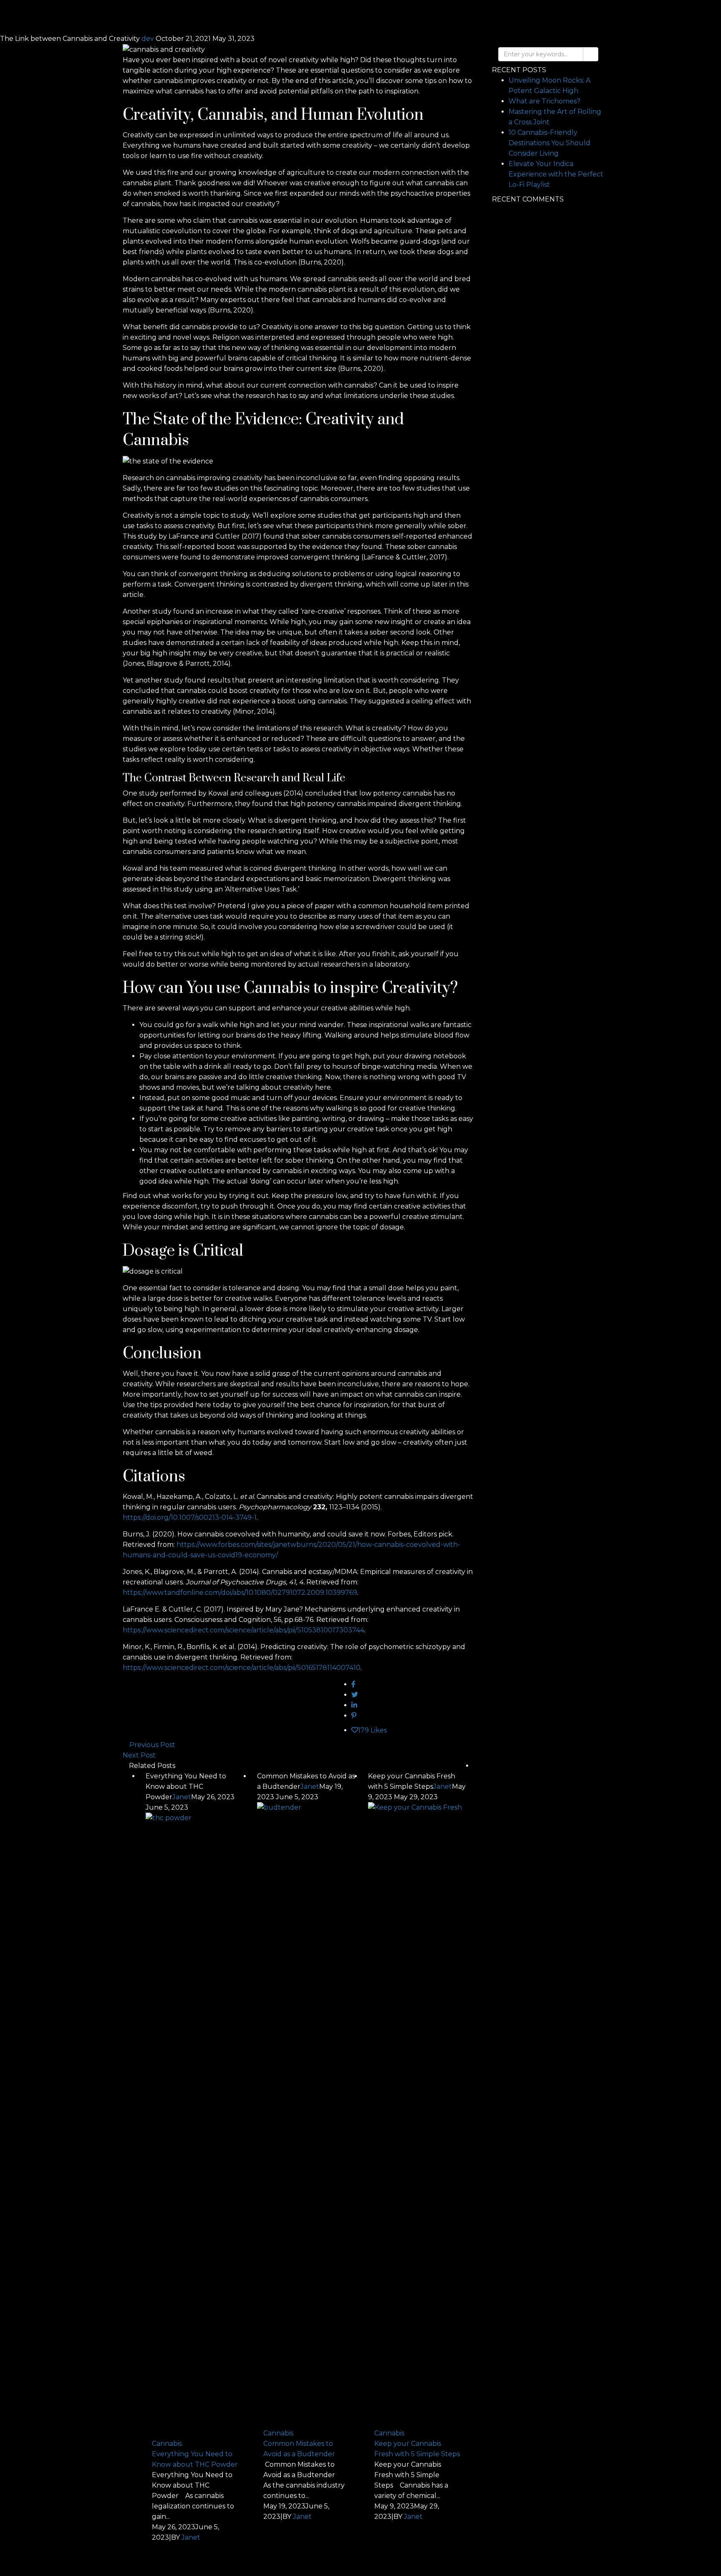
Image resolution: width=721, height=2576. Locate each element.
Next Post (139, 1755)
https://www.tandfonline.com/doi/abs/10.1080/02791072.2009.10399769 (240, 1593)
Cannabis (167, 2444)
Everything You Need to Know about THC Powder (195, 2459)
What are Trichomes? (545, 101)
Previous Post (152, 1745)
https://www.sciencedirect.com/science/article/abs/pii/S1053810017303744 (243, 1630)
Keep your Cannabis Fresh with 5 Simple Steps (417, 2449)
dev (149, 39)
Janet (182, 1797)
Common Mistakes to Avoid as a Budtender (299, 2449)
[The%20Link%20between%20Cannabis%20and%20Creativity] (353, 1684)
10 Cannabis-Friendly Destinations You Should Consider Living (550, 143)
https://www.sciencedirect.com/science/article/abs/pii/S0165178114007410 (242, 1668)
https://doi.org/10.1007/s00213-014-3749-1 (190, 1517)
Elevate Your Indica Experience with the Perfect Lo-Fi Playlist (556, 174)
